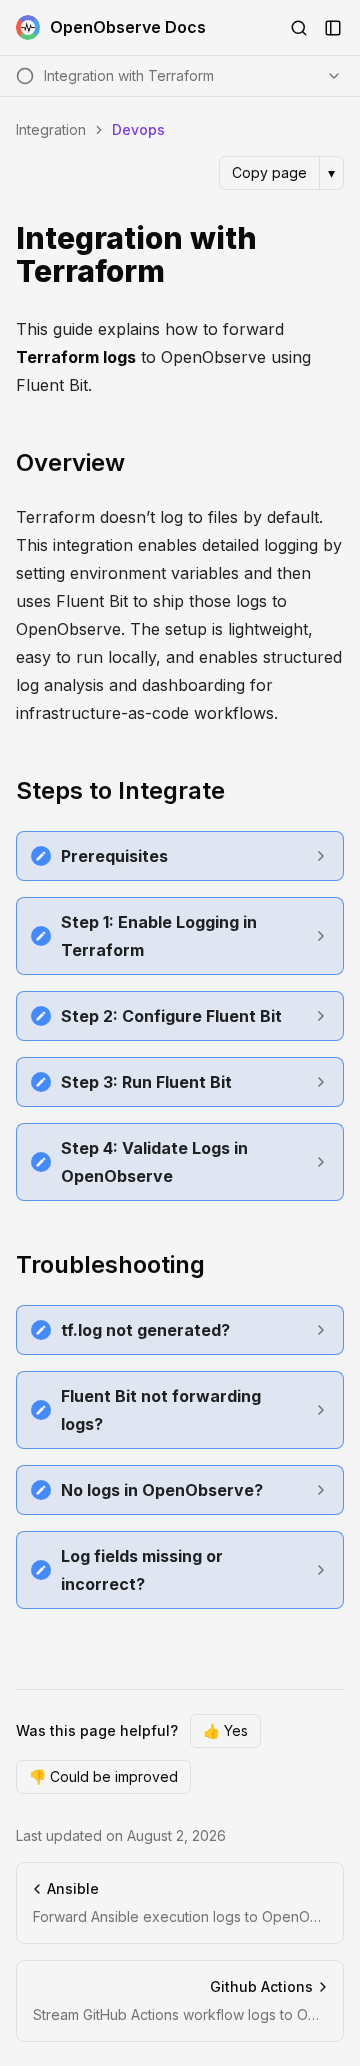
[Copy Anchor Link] (332, 255)
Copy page (269, 172)
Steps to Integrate (120, 790)
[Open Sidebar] (333, 28)
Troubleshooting (110, 1264)
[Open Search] (299, 28)
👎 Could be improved (103, 1776)
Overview (70, 462)
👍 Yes (225, 1730)
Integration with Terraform (136, 255)
